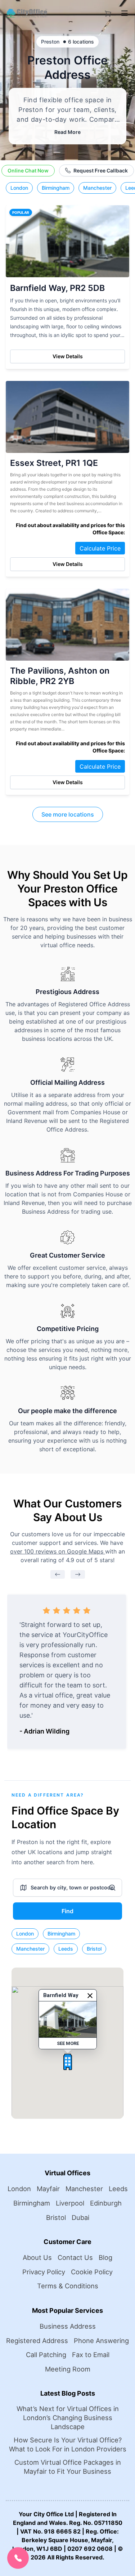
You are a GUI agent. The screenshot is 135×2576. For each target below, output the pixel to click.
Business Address (68, 2326)
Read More (67, 132)
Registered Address (37, 2341)
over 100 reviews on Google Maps (58, 1551)
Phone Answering (101, 2341)
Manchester (97, 188)
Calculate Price (100, 548)
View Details (68, 356)
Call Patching (46, 2355)
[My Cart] (108, 12)
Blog (105, 2257)
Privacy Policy (44, 2272)
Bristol (94, 1949)
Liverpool (70, 2203)
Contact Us (75, 2257)
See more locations (68, 814)
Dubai (80, 2217)
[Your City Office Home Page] (26, 13)
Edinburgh (106, 2203)
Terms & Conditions (68, 2286)
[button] (68, 2062)
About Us (37, 2257)
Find (67, 1911)
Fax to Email (91, 2355)
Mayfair (48, 2189)
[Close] (90, 1996)
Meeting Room (68, 2369)
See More (67, 2043)
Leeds (66, 1949)
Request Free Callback (101, 170)
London (19, 188)
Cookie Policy (92, 2272)
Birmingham (56, 188)
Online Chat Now (28, 170)
